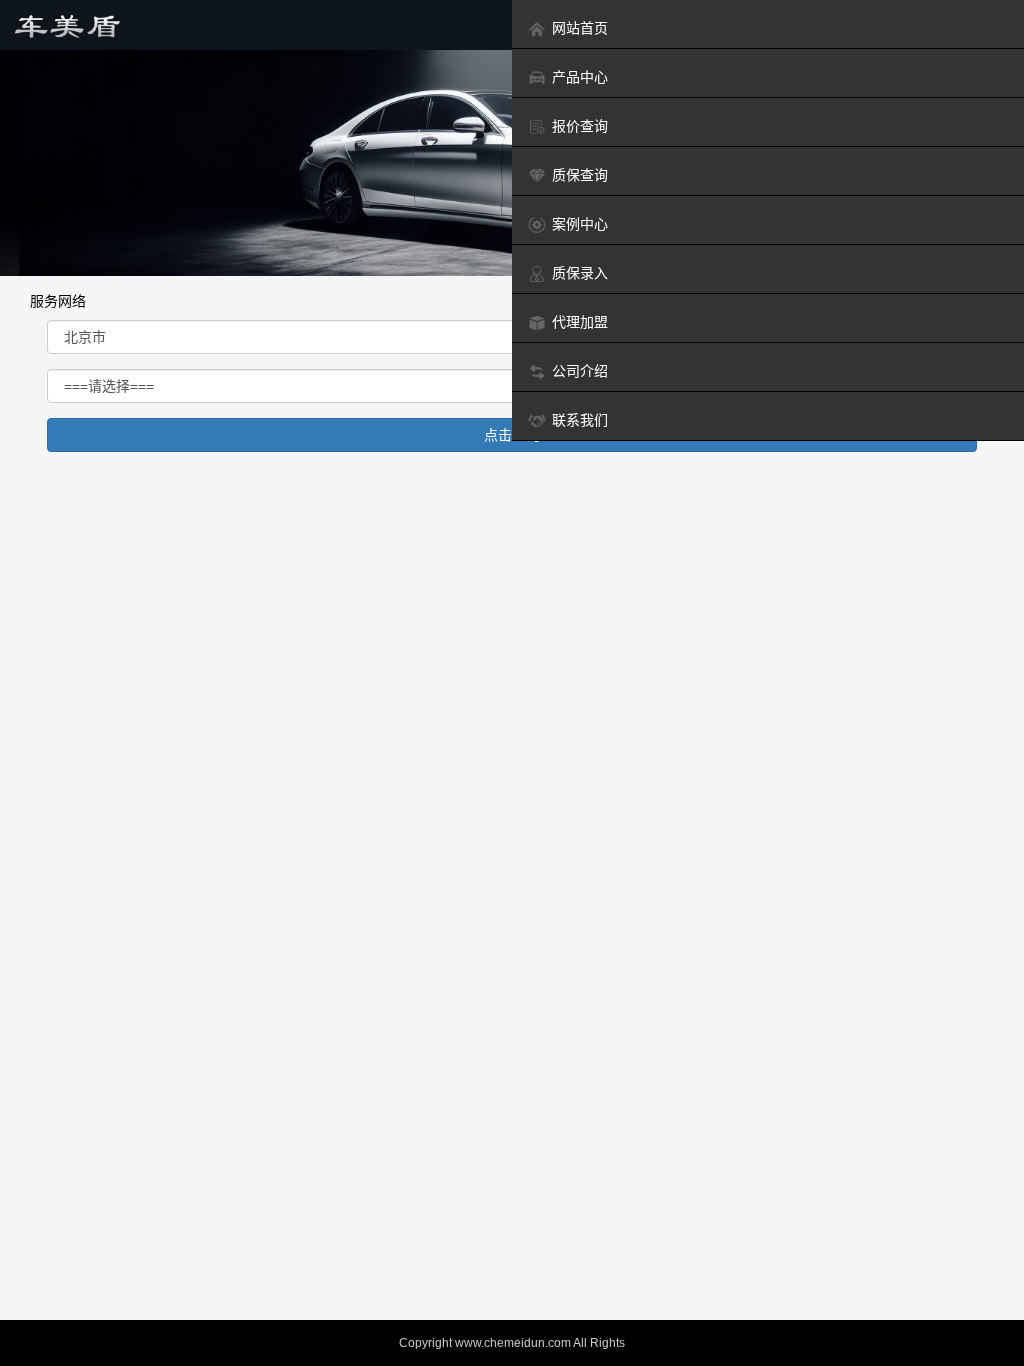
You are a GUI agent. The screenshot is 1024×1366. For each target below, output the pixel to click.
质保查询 (580, 175)
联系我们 (580, 420)
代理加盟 (580, 322)
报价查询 (580, 126)
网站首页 (580, 28)
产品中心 (580, 77)
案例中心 (580, 224)
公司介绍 (580, 371)
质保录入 (580, 273)
